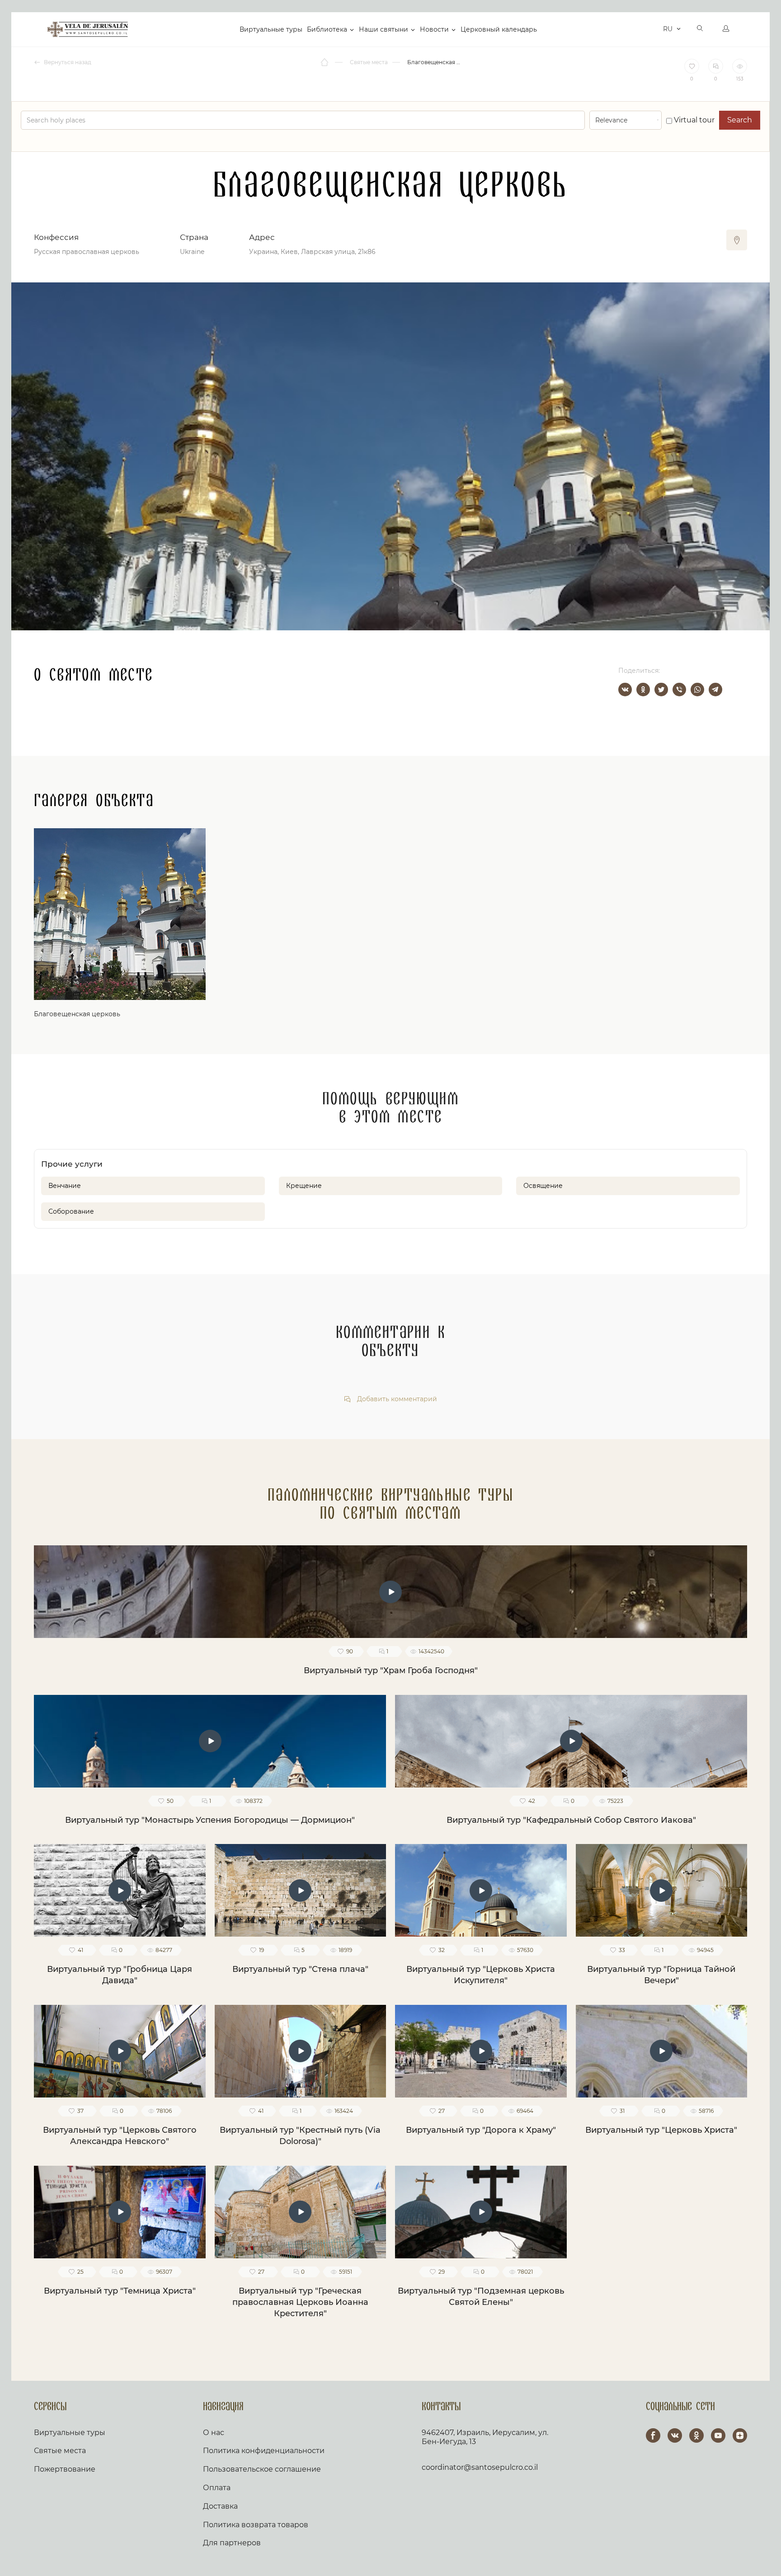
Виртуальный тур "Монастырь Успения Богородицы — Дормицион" (210, 1820)
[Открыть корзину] (654, 29)
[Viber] (679, 690)
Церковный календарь (499, 29)
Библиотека (327, 29)
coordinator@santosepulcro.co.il (480, 2467)
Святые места (60, 2451)
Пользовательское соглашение (262, 2469)
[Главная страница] (325, 62)
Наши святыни (383, 29)
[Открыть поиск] (700, 29)
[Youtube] (718, 2435)
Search (740, 120)
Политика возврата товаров (256, 2525)
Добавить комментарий (396, 1399)
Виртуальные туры (271, 29)
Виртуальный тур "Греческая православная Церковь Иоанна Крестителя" (300, 2302)
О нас (214, 2433)
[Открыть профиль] (726, 29)
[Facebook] (653, 2435)
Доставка (220, 2506)
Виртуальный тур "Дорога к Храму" (481, 2130)
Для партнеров (232, 2543)
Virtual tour (693, 120)
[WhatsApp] (697, 690)
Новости (434, 29)
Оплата (217, 2488)
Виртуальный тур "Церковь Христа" (661, 2130)
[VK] (675, 2435)
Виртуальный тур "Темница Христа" (120, 2291)
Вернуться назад (67, 62)
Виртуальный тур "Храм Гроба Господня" (391, 1670)
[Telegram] (715, 690)
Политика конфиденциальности (264, 2451)
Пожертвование (65, 2469)
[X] (661, 690)
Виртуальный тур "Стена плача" (300, 1969)
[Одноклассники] (643, 690)
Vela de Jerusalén (88, 29)
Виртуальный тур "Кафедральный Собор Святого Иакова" (571, 1820)
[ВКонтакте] (625, 690)
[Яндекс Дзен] (740, 2435)
